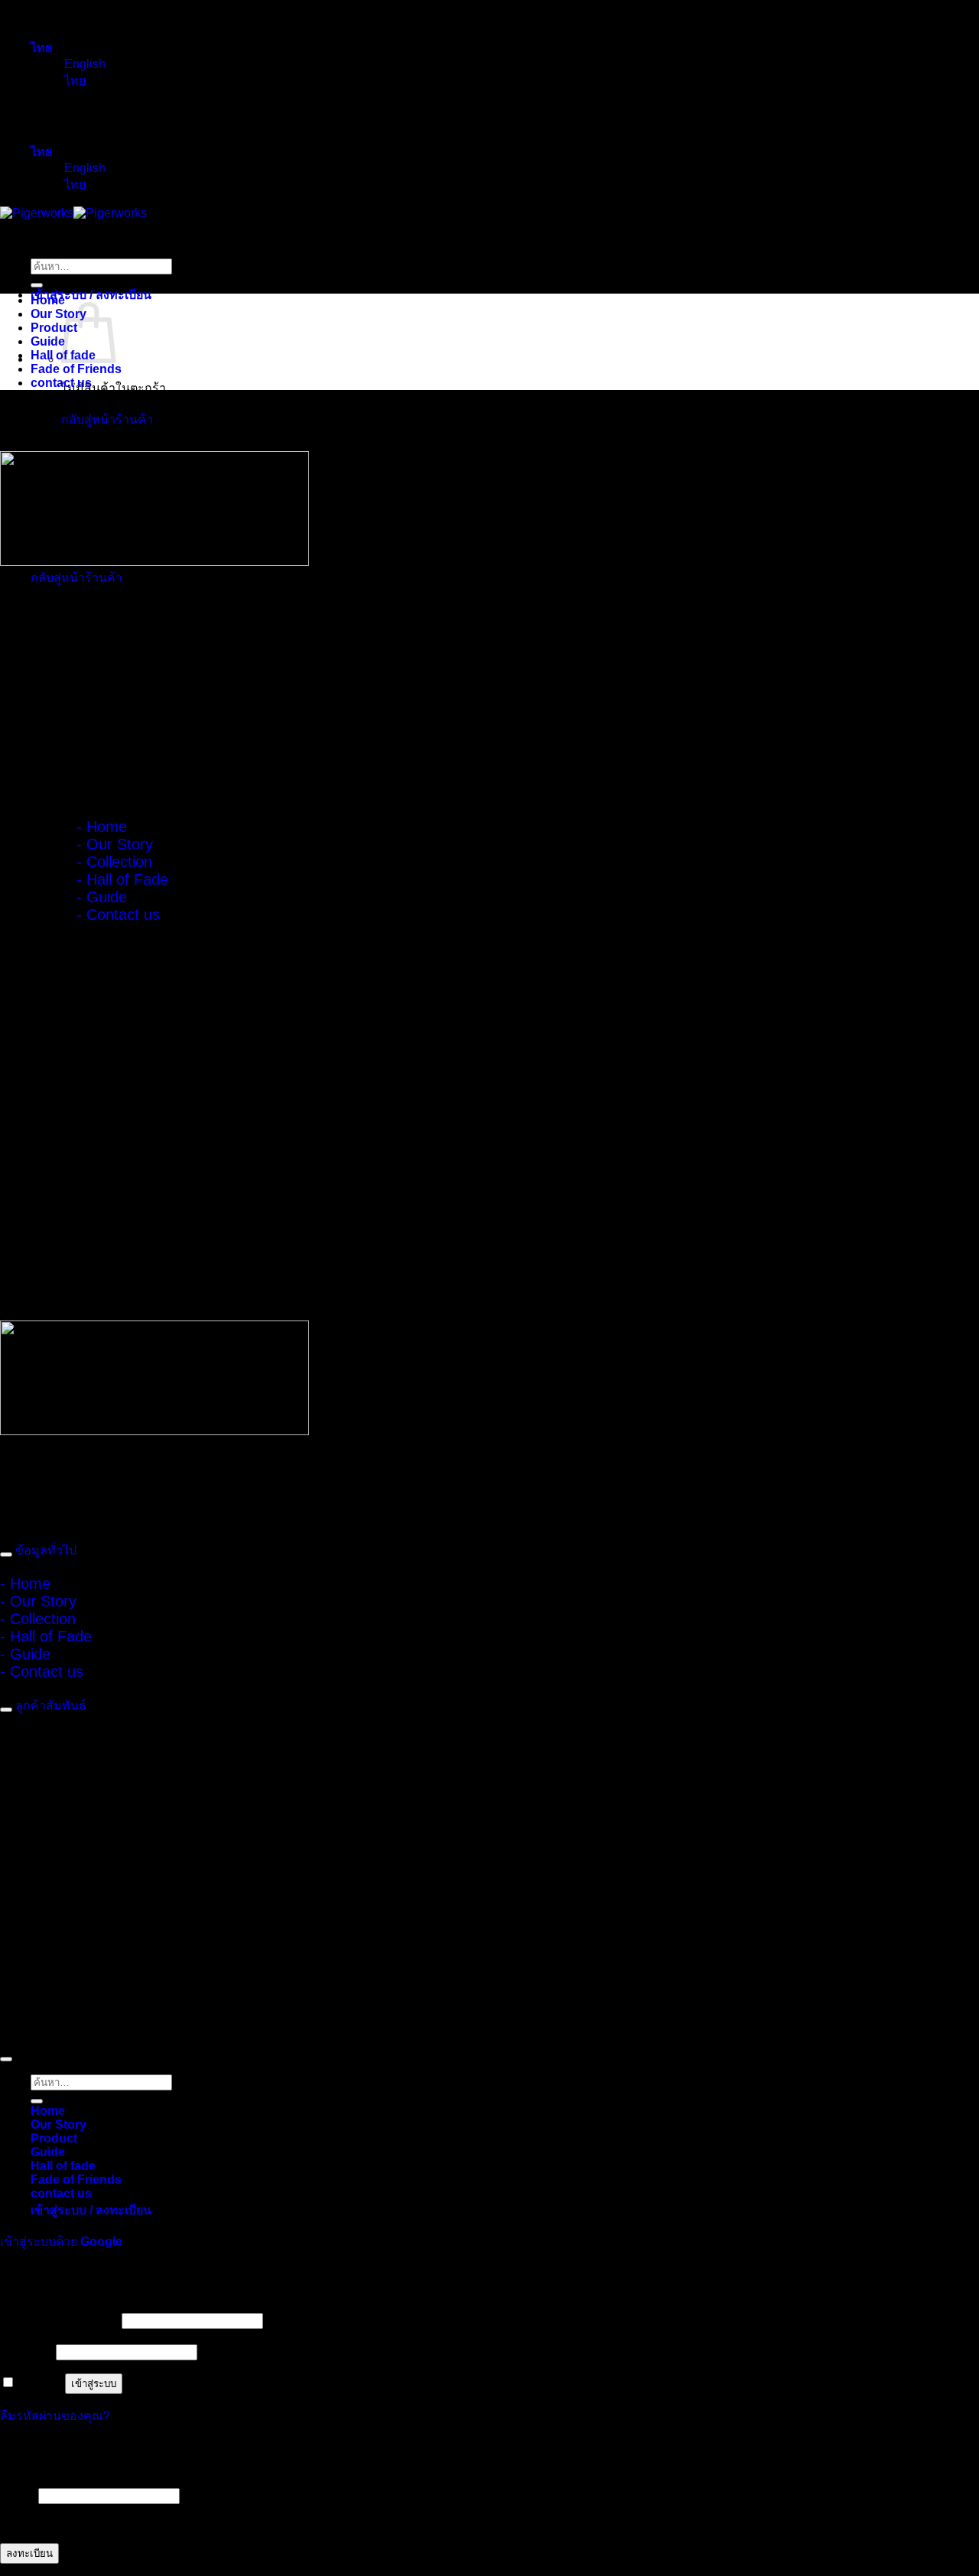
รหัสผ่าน (26, 2352)
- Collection (114, 862)
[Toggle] (6, 1554)
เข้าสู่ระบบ (94, 2384)
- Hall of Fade (122, 879)
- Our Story (115, 844)
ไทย (43, 48)
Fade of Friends (76, 369)
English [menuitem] (83, 64)
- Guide (102, 897)
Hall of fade (63, 2166)
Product (54, 328)
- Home (102, 827)
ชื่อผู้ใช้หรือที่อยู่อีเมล (59, 2320)
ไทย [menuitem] (73, 81)
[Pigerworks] (73, 213)
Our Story (59, 314)
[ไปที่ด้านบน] (6, 2059)
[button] (91, 295)
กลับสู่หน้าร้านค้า (107, 419)
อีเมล (18, 2495)
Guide (48, 341)
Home (48, 300)
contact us (61, 383)
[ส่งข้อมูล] (37, 285)
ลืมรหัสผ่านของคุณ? (55, 2416)
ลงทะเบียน (29, 2553)
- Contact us (118, 914)
